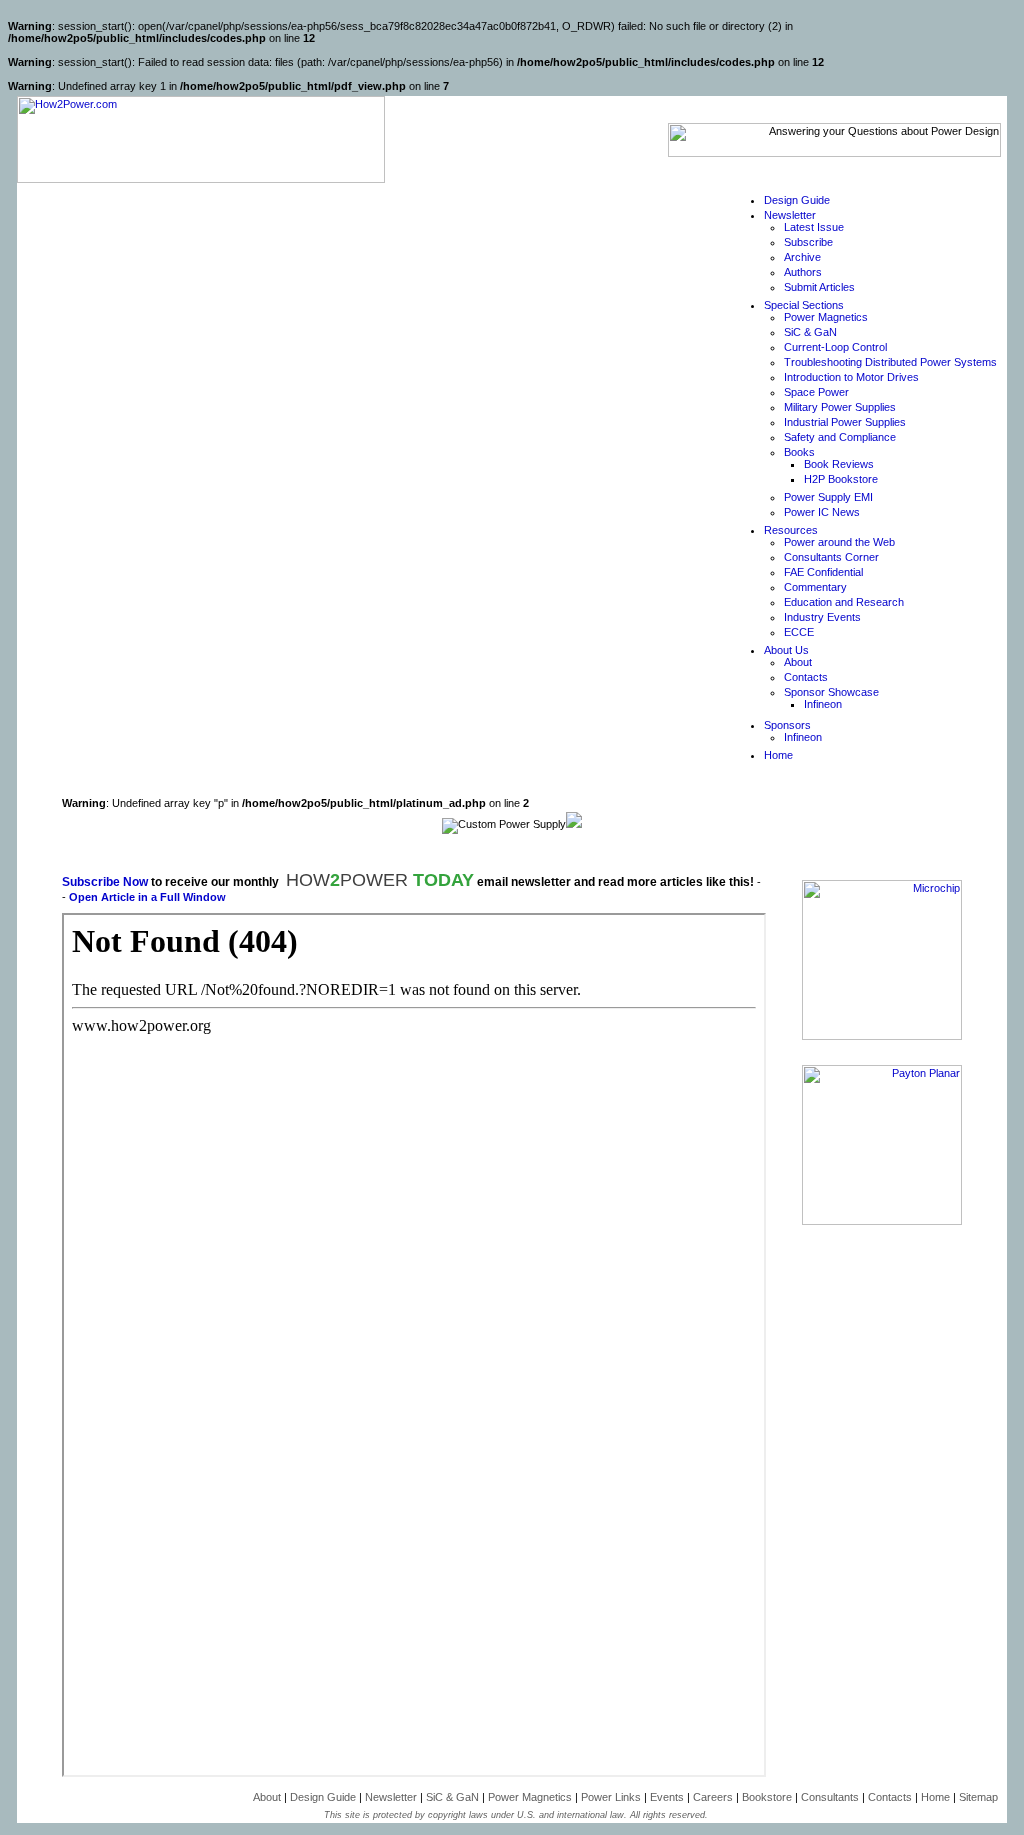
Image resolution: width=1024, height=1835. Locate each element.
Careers (713, 1797)
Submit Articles (819, 287)
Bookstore (767, 1797)
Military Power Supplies (840, 407)
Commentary (815, 587)
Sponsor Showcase (831, 692)
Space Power (816, 392)
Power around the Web (839, 542)
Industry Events (822, 617)
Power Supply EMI (828, 497)
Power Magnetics (826, 317)
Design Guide (797, 200)
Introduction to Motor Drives (851, 377)
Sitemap (978, 1797)
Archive (802, 257)
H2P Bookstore (841, 479)
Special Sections (804, 305)
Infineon (823, 704)
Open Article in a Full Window (147, 897)
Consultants (830, 1797)
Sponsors (787, 725)
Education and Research (844, 602)
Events (667, 1797)
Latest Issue (814, 227)
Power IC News (822, 512)
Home (778, 755)
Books (799, 452)
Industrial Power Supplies (845, 422)
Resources (791, 530)
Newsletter (790, 215)
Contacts (806, 677)
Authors (803, 272)
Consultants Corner (831, 557)
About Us (786, 650)
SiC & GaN (810, 332)
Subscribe (808, 242)
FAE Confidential (823, 572)
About (798, 662)
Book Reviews (839, 464)
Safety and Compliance (840, 437)
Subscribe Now (105, 882)
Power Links (611, 1797)
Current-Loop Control (835, 347)
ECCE (799, 632)
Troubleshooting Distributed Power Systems (890, 362)
